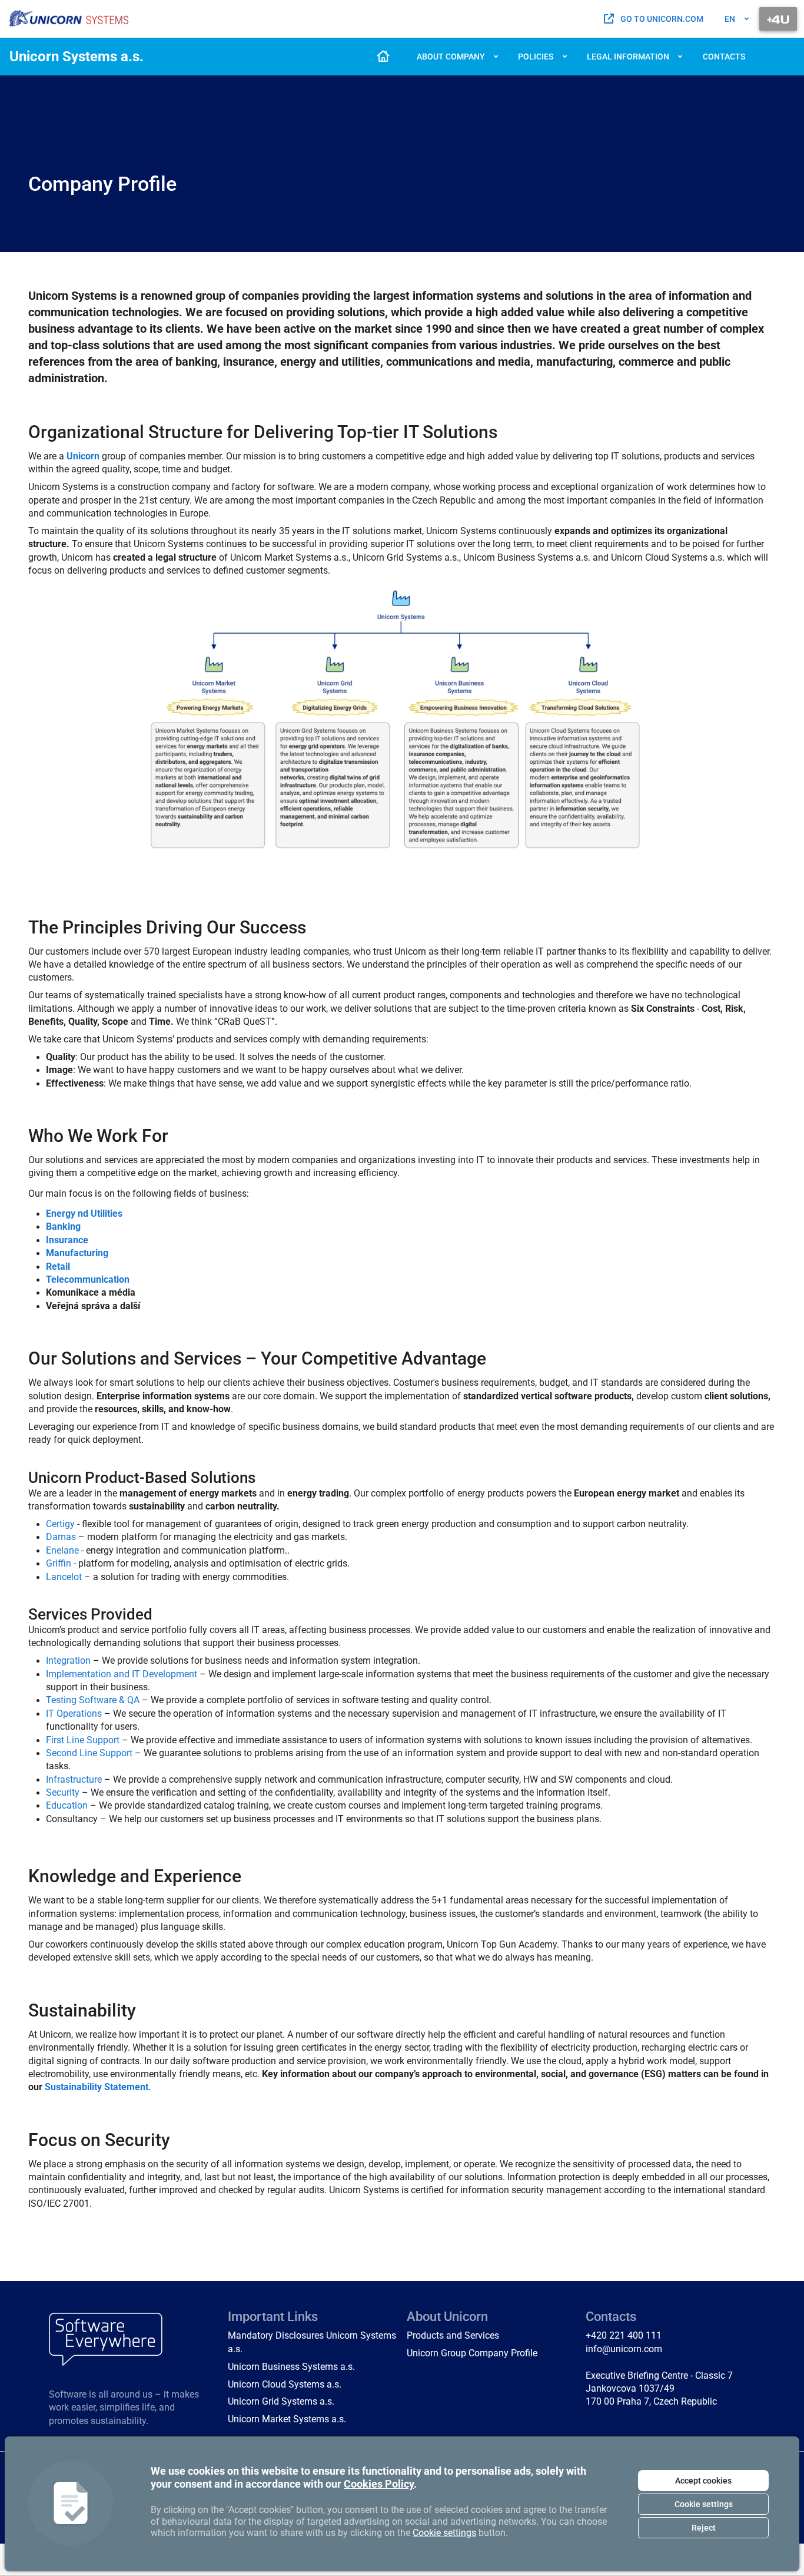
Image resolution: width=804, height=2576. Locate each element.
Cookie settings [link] (444, 2533)
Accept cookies (703, 2481)
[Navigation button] (778, 19)
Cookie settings (704, 2504)
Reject (704, 2528)
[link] (69, 19)
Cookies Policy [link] (379, 2484)
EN (730, 19)
